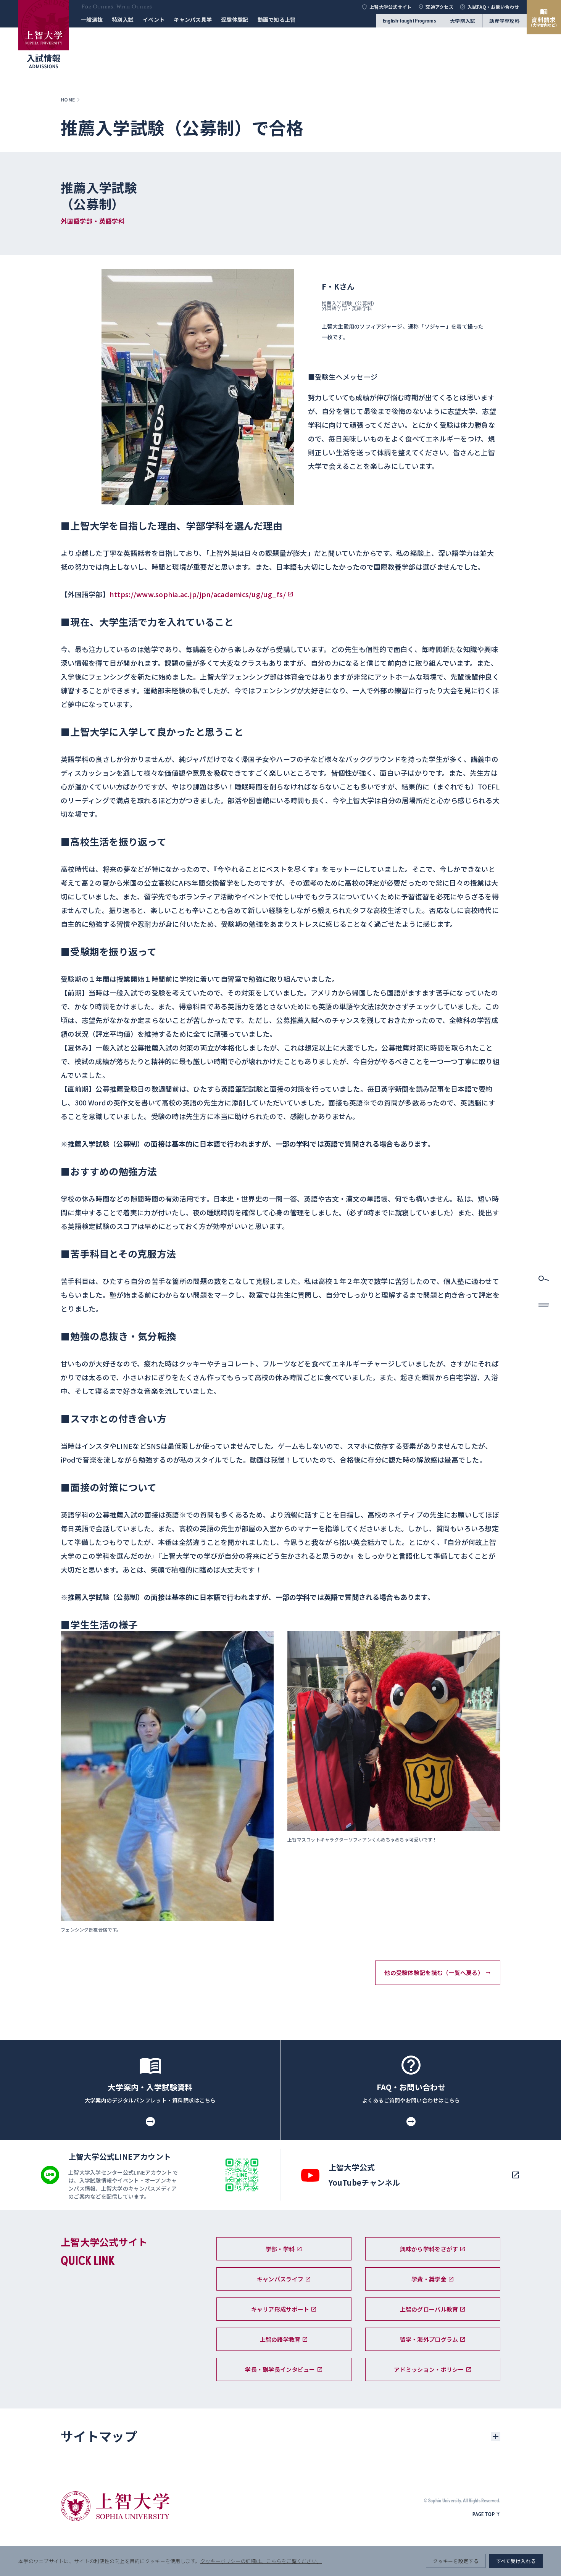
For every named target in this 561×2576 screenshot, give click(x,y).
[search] (544, 1281)
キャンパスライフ (280, 2279)
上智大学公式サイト (390, 7)
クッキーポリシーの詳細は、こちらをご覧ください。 (261, 2561)
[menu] (544, 1307)
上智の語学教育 (280, 2339)
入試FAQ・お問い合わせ (493, 7)
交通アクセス (439, 7)
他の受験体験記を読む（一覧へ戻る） (434, 1973)
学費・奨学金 (429, 2279)
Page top (484, 2514)
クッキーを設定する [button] (455, 2561)
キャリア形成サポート (280, 2309)
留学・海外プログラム (429, 2339)
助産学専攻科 (505, 21)
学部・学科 (280, 2249)
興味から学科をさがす (429, 2249)
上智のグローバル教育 (429, 2309)
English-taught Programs (409, 21)
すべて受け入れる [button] (516, 2561)
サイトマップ (99, 2436)
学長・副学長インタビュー (280, 2369)
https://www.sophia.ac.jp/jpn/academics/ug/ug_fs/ (198, 594)
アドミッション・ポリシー (429, 2369)
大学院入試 (463, 21)
